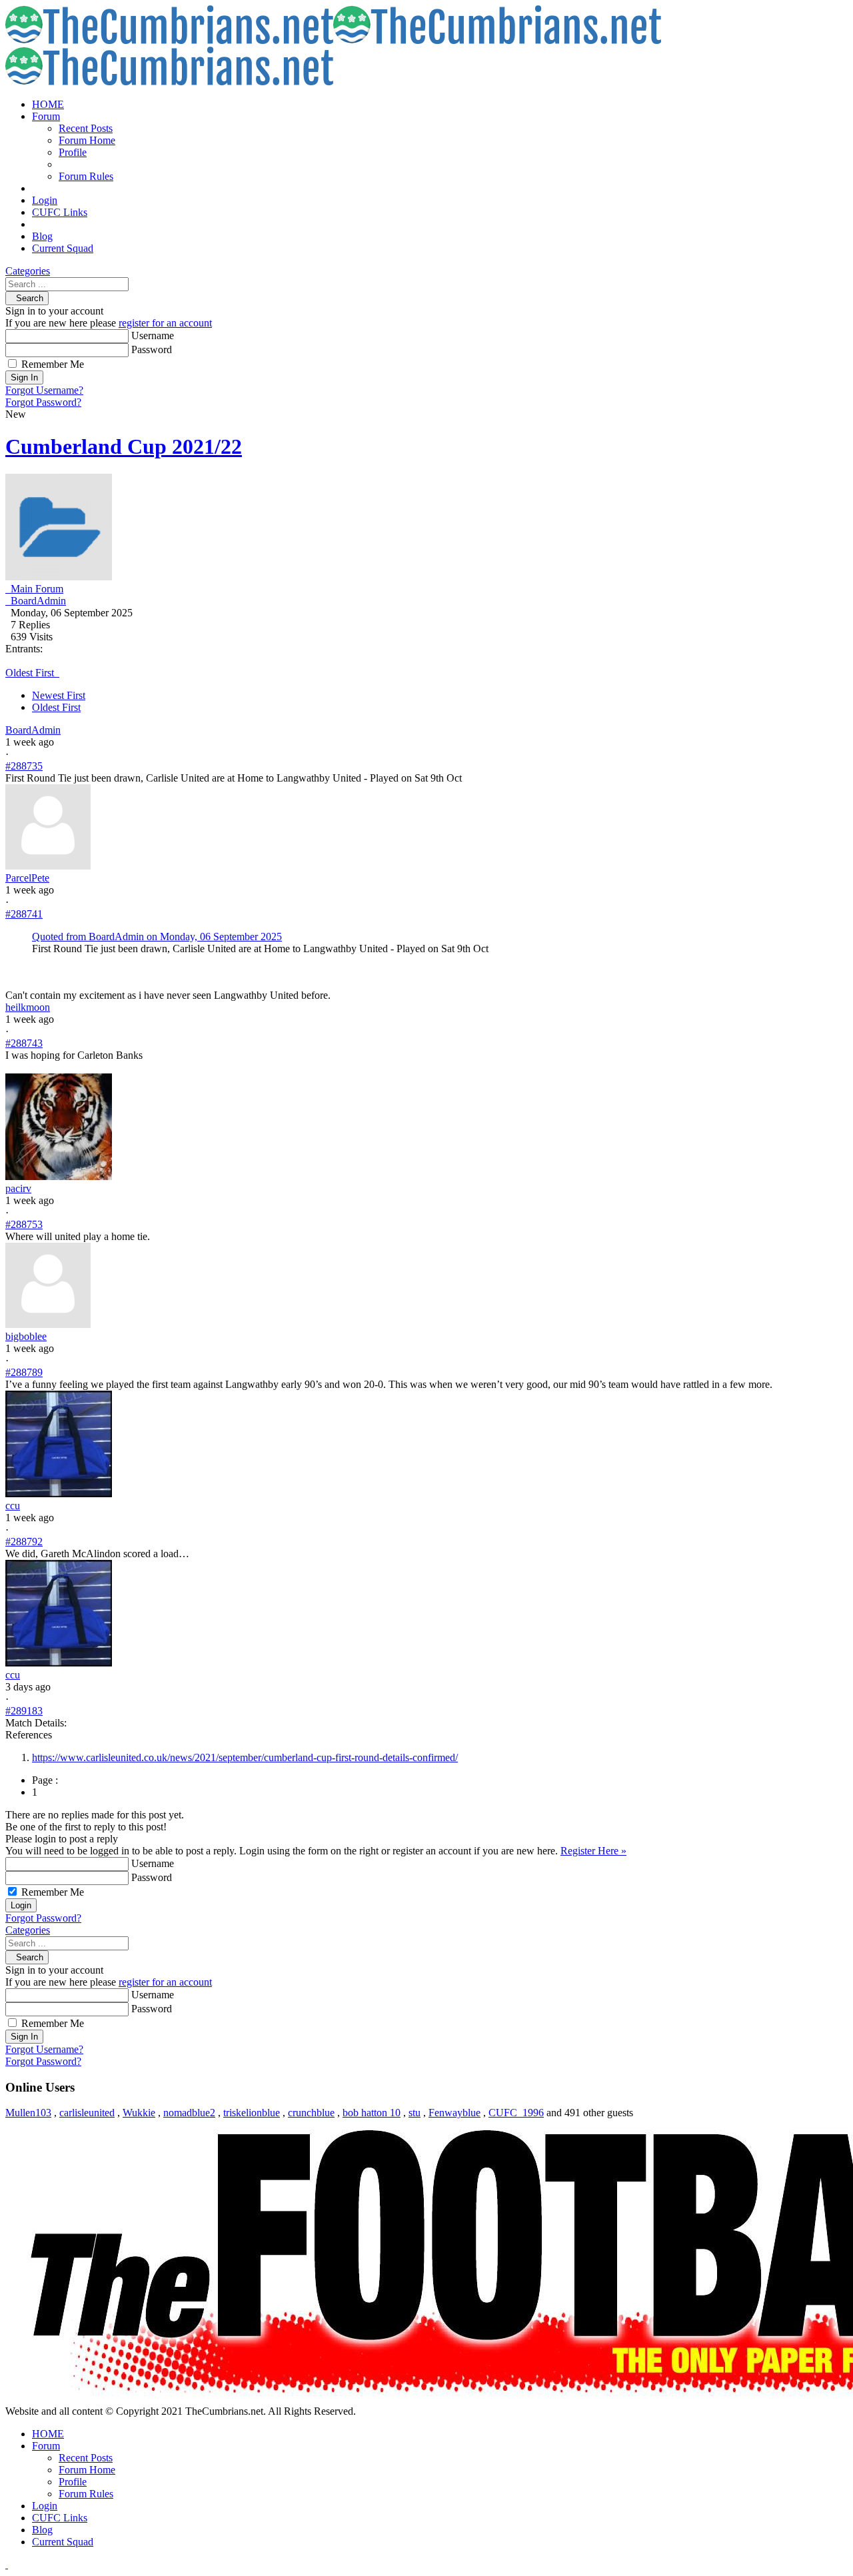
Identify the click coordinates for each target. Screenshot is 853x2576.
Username (153, 335)
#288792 (24, 1542)
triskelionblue (252, 2113)
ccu (13, 1506)
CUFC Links (60, 212)
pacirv (18, 1188)
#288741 (24, 914)
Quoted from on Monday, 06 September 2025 (157, 937)
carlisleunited (87, 2113)
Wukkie (139, 2113)
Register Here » (593, 1851)
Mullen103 (28, 2113)
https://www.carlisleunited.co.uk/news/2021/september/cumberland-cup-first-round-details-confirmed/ (245, 1757)
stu (415, 2113)
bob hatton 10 (372, 2113)
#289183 (24, 1711)
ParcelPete (27, 878)
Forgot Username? (44, 390)
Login (45, 200)
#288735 (24, 766)
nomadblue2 (189, 2113)
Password (152, 349)
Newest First (59, 695)
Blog (42, 236)
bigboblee (26, 1336)
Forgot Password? (43, 402)
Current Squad (63, 248)
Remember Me (53, 364)
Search (27, 298)
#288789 (24, 1372)
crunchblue (311, 2113)
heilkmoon (28, 1007)
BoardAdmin (33, 730)
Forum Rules (86, 176)
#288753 (24, 1224)
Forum (46, 116)
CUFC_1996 (516, 2113)
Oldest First (56, 707)
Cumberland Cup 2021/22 (124, 446)
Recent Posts (86, 128)
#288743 (24, 1043)
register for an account (165, 323)
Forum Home (87, 140)
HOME (48, 104)
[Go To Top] (7, 2564)
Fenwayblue (454, 2113)
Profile (73, 152)
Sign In (24, 377)
